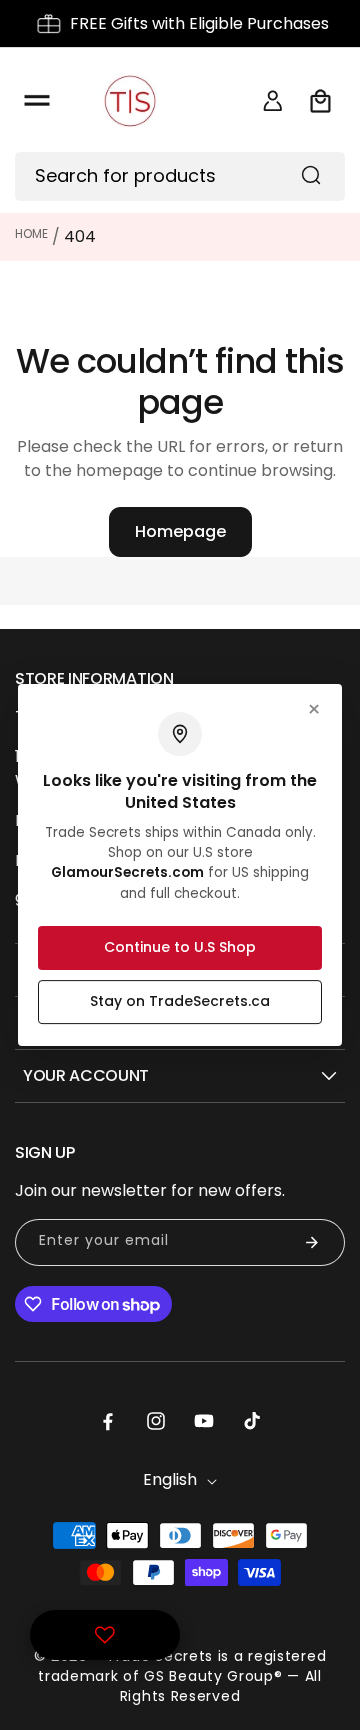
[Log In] (273, 101)
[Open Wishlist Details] (105, 1635)
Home (31, 233)
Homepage (180, 531)
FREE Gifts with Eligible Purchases (199, 23)
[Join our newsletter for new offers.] (312, 1242)
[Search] (311, 175)
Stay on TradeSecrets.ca (180, 1001)
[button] (37, 101)
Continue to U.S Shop (180, 947)
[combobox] (180, 176)
